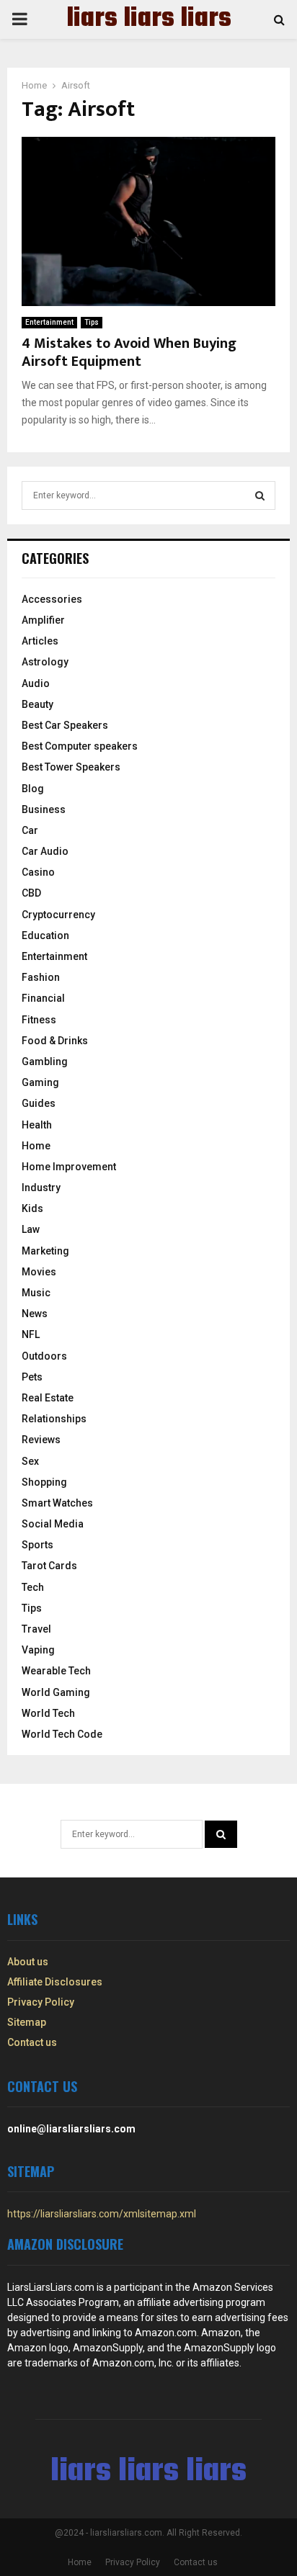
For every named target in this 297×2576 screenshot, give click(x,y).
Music (36, 1293)
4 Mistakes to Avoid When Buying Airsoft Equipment (129, 353)
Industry (41, 1188)
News (35, 1314)
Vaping (38, 1650)
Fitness (39, 1020)
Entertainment (49, 322)
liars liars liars (149, 19)
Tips (92, 322)
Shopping (44, 1482)
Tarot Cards (49, 1566)
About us (28, 1962)
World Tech (48, 1713)
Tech (33, 1587)
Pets (32, 1377)
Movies (39, 1272)
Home (36, 1146)
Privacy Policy (41, 2002)
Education (45, 935)
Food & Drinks (55, 1041)
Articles (40, 641)
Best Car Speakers (65, 725)
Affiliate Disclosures (55, 1982)
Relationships (54, 1419)
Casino (38, 872)
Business (44, 809)
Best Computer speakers (80, 746)
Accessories (52, 599)
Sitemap (27, 2022)
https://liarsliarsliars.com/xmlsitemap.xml (102, 2214)
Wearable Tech (56, 1671)
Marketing (45, 1251)
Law (31, 1229)
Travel (36, 1629)
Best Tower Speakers (71, 767)
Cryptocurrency (58, 915)
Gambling (45, 1062)
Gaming (40, 1082)
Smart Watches (57, 1503)
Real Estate (48, 1398)
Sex (30, 1461)
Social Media (53, 1524)
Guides (39, 1103)
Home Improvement (69, 1167)
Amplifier (43, 620)
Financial (43, 998)
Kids (32, 1208)
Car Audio (45, 851)
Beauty (37, 704)
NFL (31, 1334)
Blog (33, 789)
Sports (37, 1545)
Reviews (41, 1440)
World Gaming (56, 1692)
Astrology (45, 662)
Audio (36, 683)
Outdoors (44, 1356)
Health (37, 1125)
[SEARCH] (260, 495)
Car (30, 830)
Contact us (32, 2042)
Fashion (41, 977)
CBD (31, 893)
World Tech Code (62, 1734)
